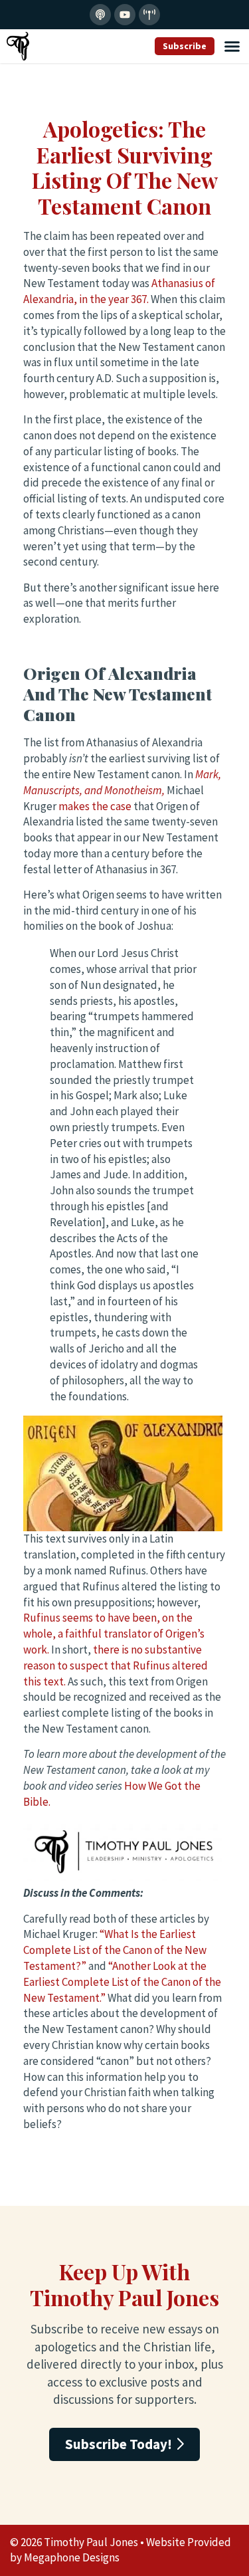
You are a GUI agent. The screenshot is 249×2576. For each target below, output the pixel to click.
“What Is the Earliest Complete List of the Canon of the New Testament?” (115, 1950)
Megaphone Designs (72, 2557)
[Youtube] (125, 15)
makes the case (95, 806)
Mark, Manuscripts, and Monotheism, (122, 782)
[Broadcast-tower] (149, 15)
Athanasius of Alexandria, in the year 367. (119, 291)
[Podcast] (100, 15)
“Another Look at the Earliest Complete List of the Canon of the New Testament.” (122, 1982)
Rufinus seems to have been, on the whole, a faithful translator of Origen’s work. (114, 1634)
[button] (232, 47)
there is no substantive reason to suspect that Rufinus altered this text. (116, 1665)
